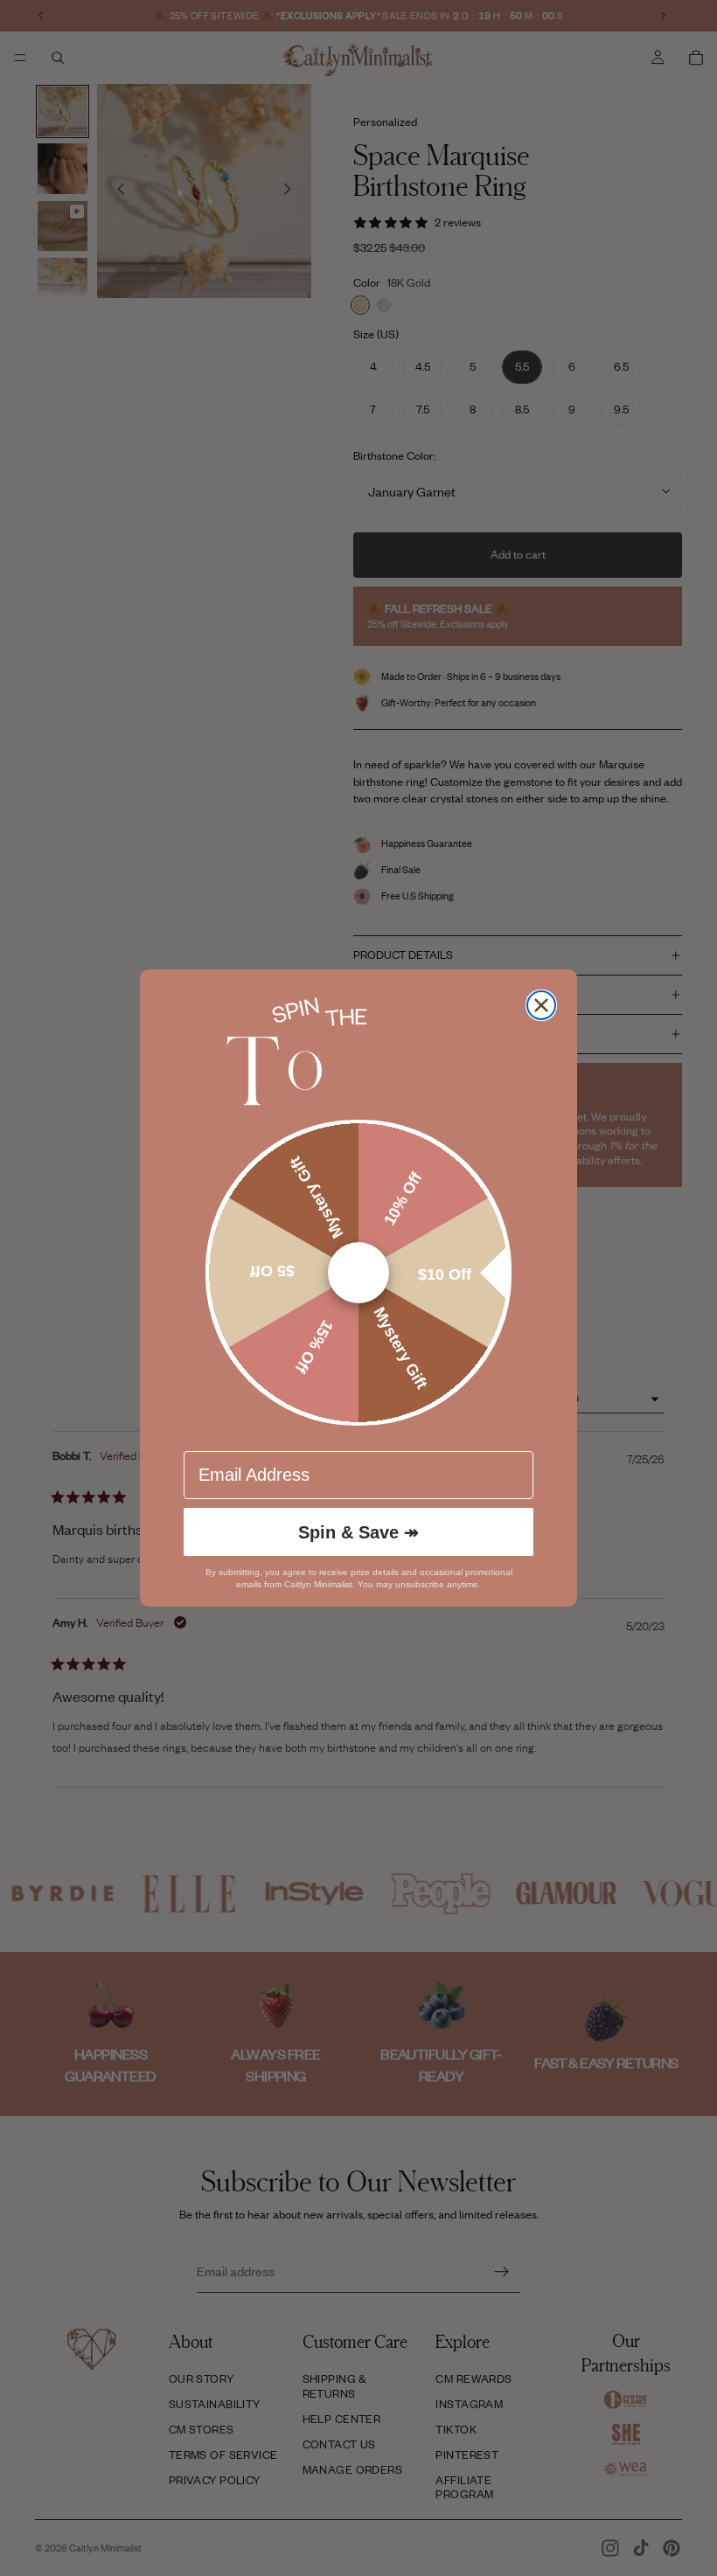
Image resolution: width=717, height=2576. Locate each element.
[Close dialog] (541, 1005)
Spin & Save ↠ (358, 1532)
